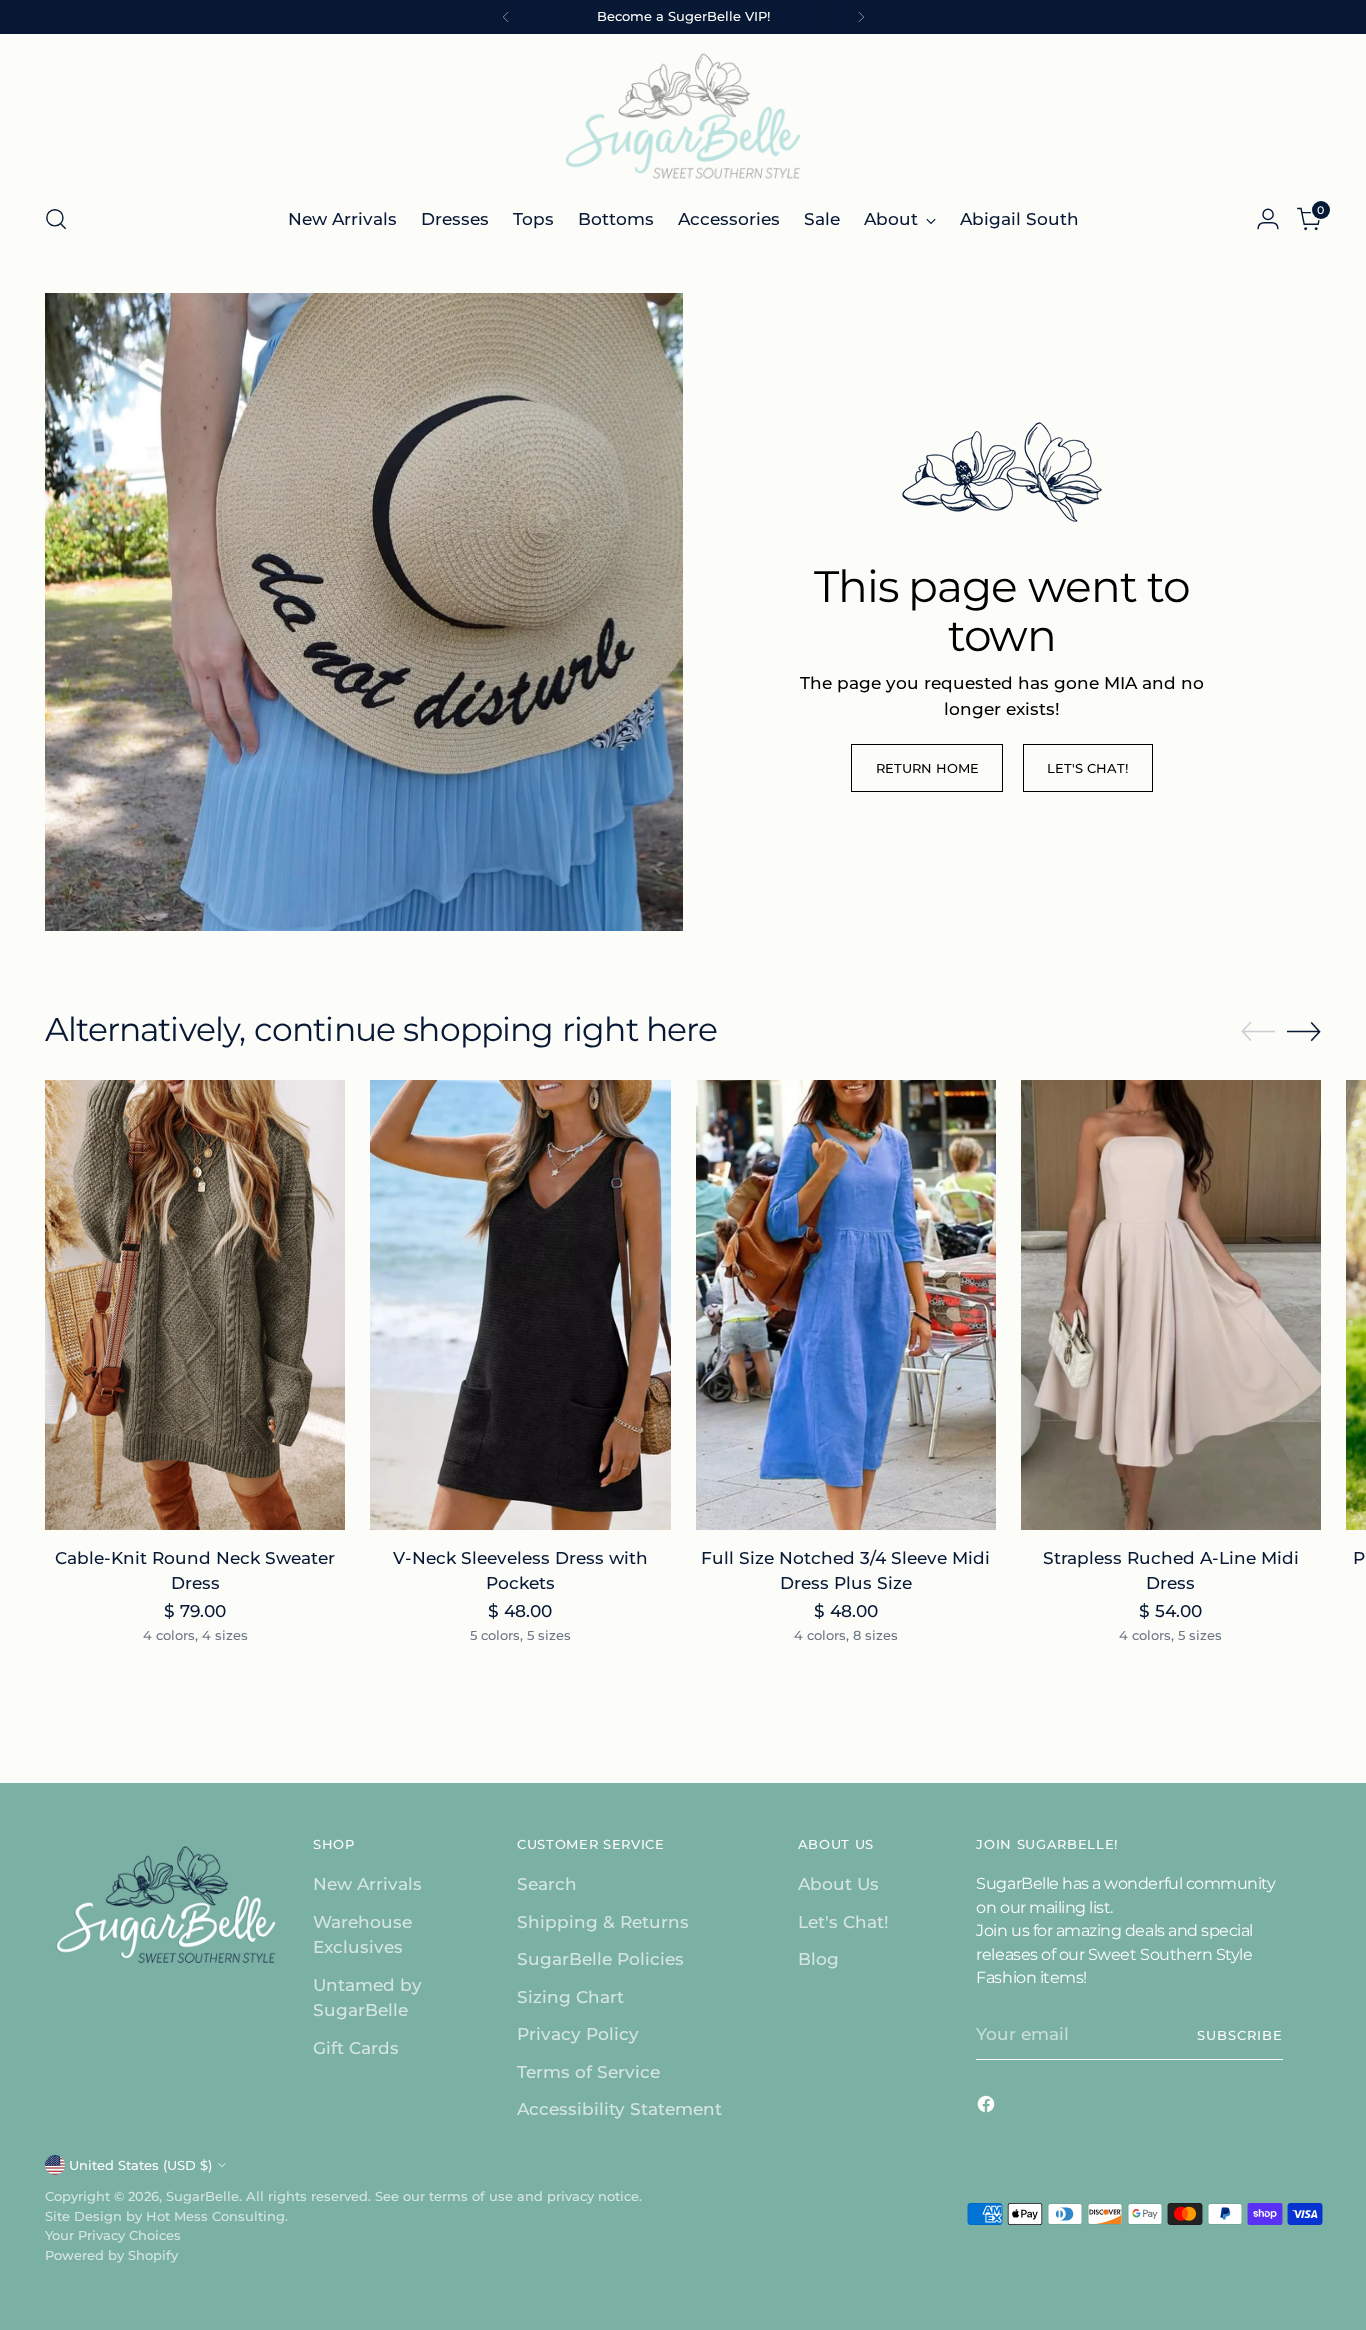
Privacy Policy (578, 2034)
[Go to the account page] (1268, 219)
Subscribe (1240, 2035)
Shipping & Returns (603, 1922)
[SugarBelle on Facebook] (988, 2108)
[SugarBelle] (683, 115)
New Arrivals (367, 1884)
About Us (838, 1884)
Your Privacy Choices (113, 2235)
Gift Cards (356, 2048)
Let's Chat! (843, 1922)
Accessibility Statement (619, 2109)
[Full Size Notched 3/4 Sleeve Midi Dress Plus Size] (846, 1305)
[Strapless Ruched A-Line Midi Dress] (1171, 1305)
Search (547, 1884)
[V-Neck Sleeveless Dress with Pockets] (520, 1305)
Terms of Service (588, 2072)
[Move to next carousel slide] (1304, 1031)
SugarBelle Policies (600, 1959)
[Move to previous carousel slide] (1258, 1032)
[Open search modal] (56, 219)
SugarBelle (202, 2196)
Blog (818, 1959)
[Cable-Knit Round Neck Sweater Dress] (195, 1305)
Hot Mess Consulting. (217, 2216)
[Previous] (506, 17)
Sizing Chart (570, 1997)
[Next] (861, 17)
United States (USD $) (140, 2165)
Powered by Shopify (111, 2255)
